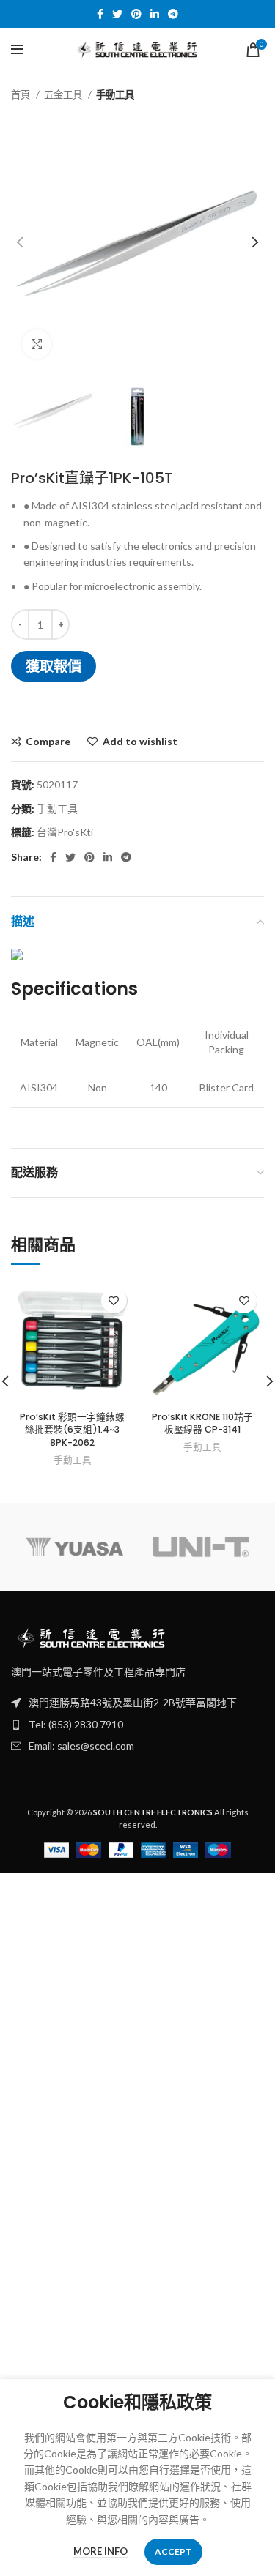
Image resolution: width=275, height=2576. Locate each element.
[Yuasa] (74, 1547)
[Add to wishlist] (114, 1300)
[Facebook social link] (100, 14)
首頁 (22, 94)
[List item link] (137, 1725)
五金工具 (64, 94)
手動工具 (115, 94)
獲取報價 (54, 666)
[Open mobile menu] (17, 50)
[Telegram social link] (173, 14)
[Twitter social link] (117, 14)
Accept (173, 2551)
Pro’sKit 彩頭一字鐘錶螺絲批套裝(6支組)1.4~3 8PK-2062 (72, 1430)
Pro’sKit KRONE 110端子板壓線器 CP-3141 (202, 1423)
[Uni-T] (201, 1547)
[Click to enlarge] (37, 344)
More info (100, 2551)
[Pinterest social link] (136, 14)
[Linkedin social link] (155, 14)
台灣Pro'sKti (65, 832)
